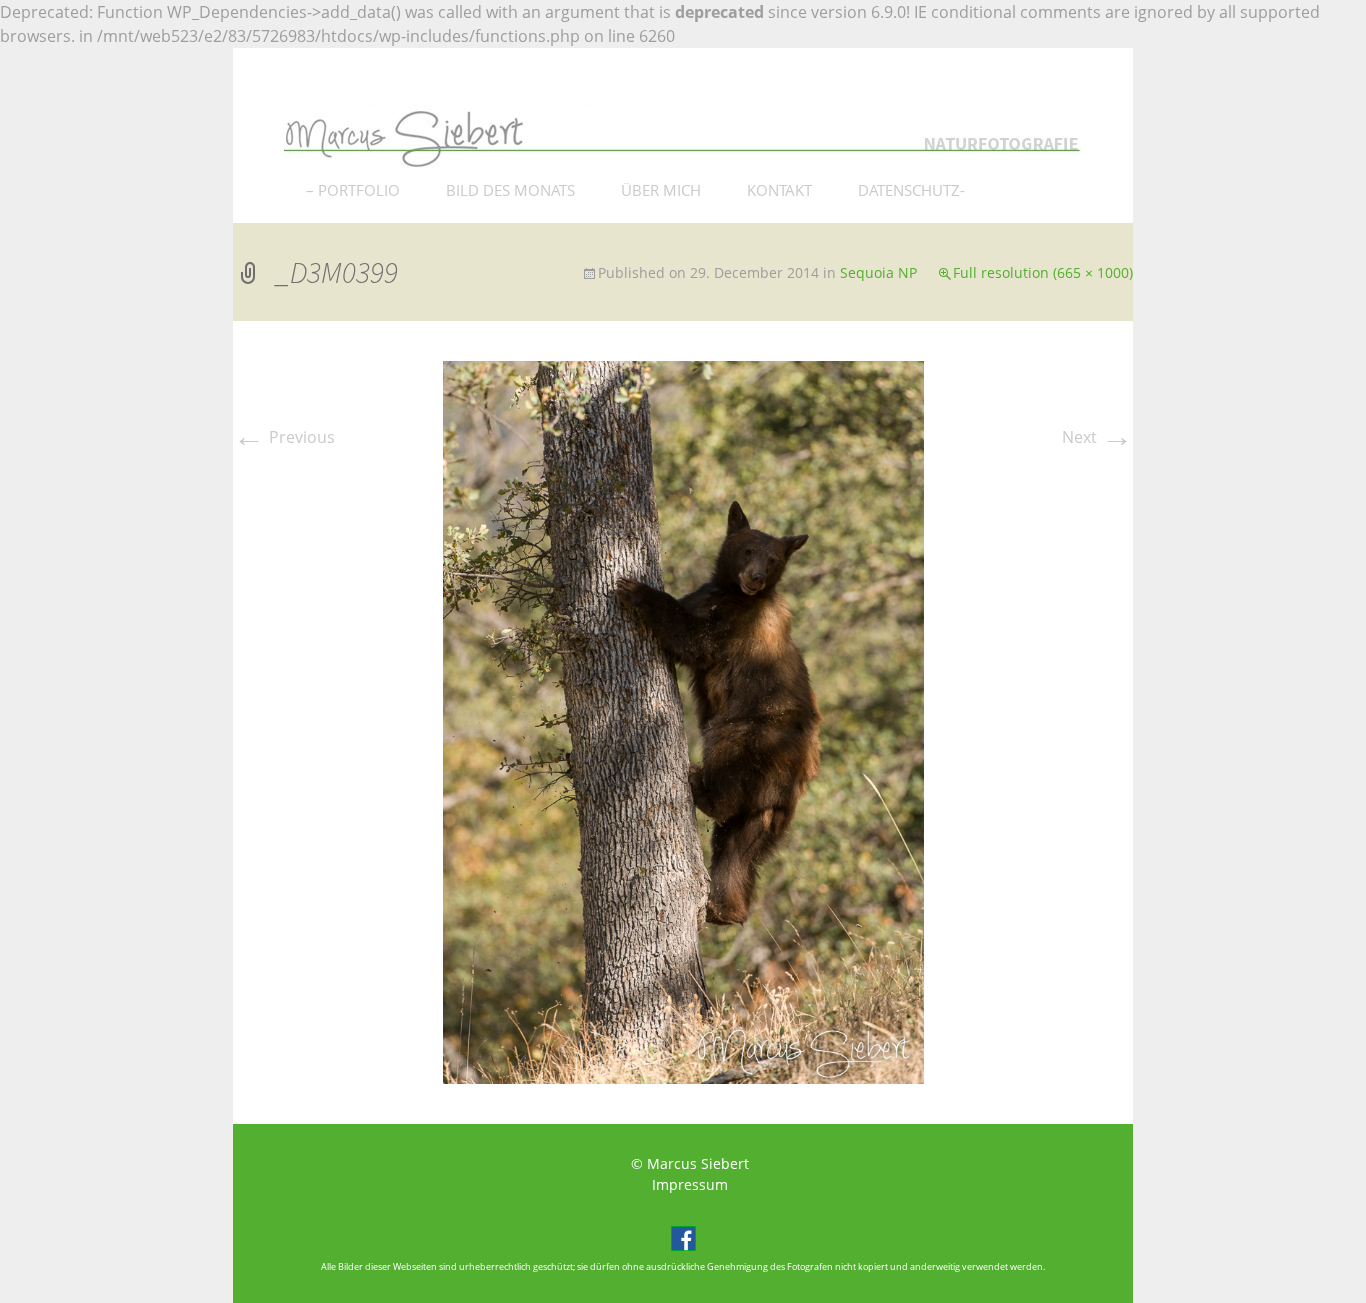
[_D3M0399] (683, 721)
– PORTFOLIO (353, 190)
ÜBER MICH (661, 190)
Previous (284, 437)
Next (1097, 437)
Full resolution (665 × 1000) (1043, 272)
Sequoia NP (878, 272)
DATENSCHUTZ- (911, 190)
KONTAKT (779, 190)
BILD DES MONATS (510, 190)
